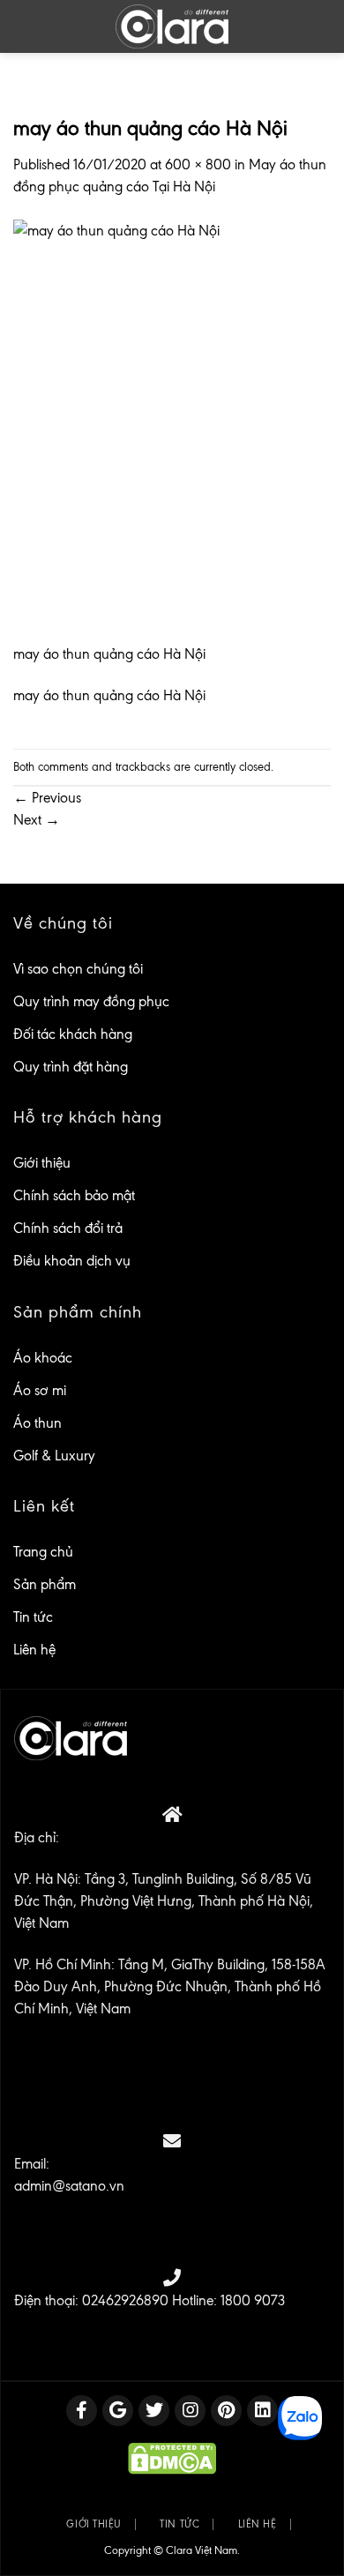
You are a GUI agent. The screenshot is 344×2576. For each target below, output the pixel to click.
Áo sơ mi (40, 1390)
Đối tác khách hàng (73, 1034)
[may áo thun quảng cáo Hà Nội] (172, 430)
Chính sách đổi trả (68, 1228)
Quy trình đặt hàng (71, 1067)
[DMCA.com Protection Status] (172, 2458)
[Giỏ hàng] (318, 26)
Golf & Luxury (54, 1456)
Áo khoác (43, 1358)
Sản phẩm (45, 1584)
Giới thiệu (42, 1163)
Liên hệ (34, 1650)
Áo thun (37, 1423)
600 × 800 (198, 164)
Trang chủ (43, 1552)
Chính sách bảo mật (74, 1195)
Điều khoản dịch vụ (72, 1261)
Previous (47, 798)
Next (37, 820)
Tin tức (33, 1617)
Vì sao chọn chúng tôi (78, 969)
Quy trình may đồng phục (91, 1001)
